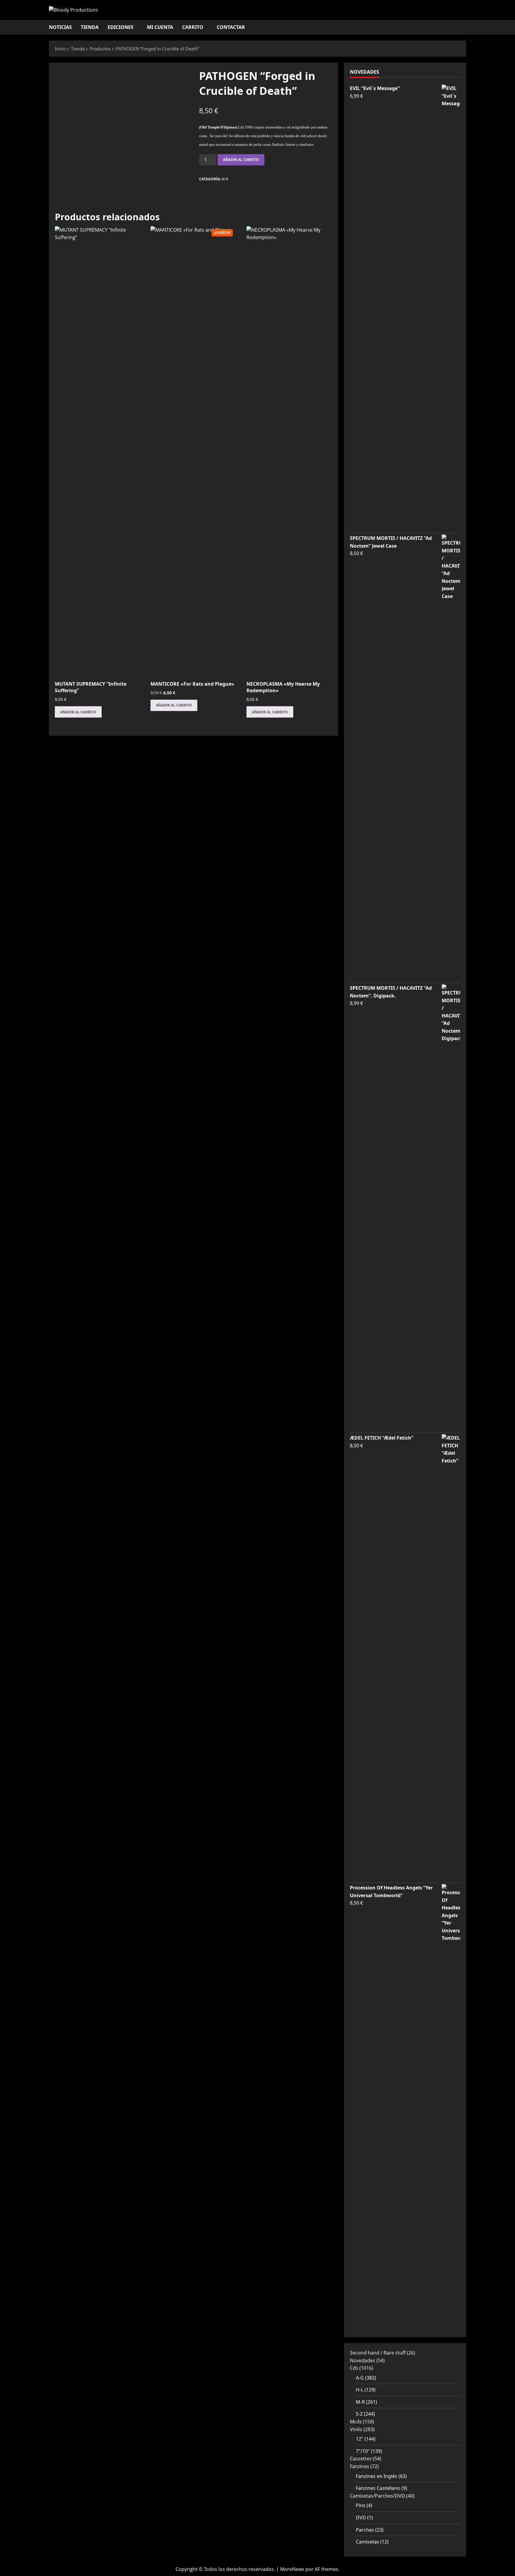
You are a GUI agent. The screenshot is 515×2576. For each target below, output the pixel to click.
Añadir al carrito (241, 160)
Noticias (60, 27)
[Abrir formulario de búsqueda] (464, 27)
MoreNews (292, 2569)
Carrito (193, 27)
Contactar (231, 27)
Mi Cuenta (160, 27)
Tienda (90, 27)
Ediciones (121, 27)
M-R (225, 179)
